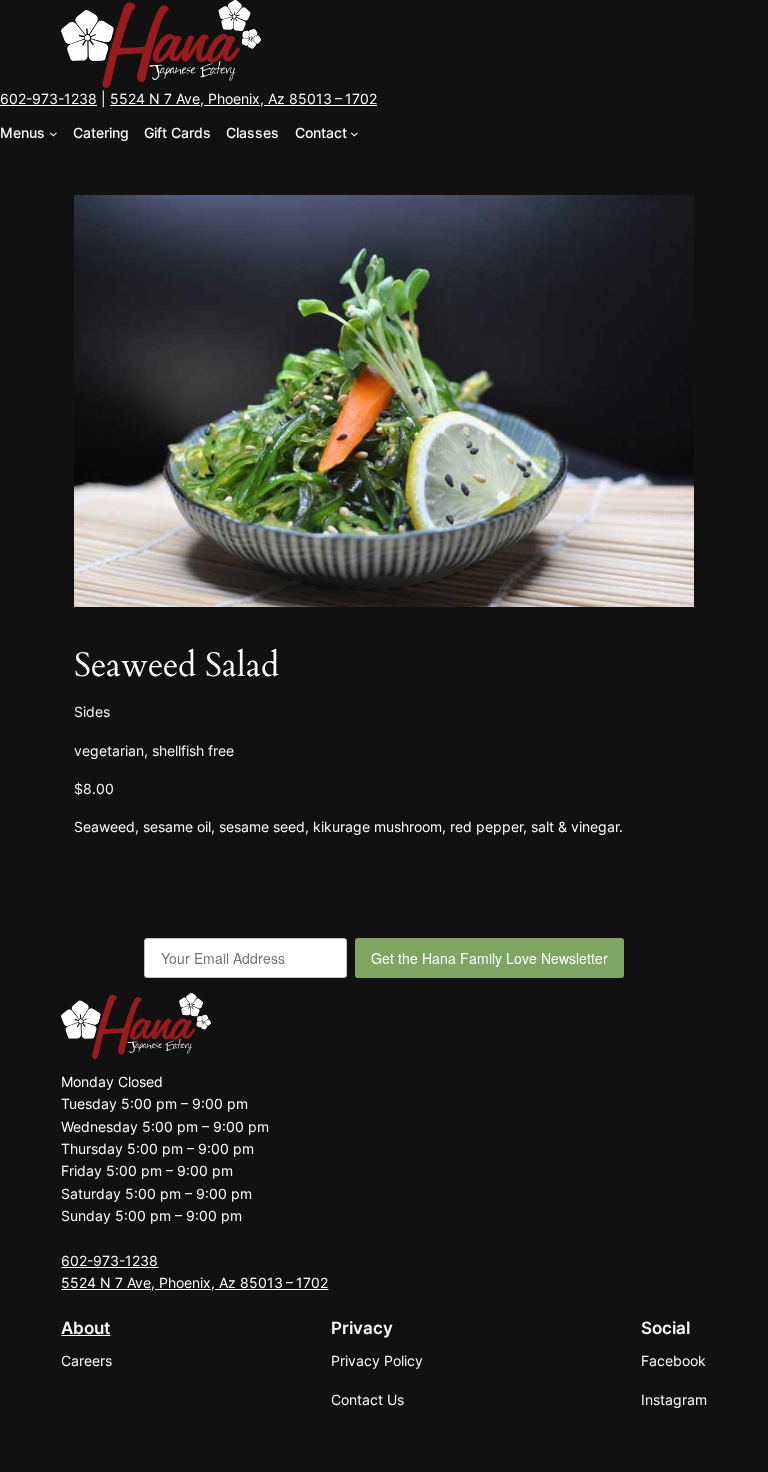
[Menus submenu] (53, 133)
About (85, 1328)
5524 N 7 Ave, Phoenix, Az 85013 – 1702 (243, 98)
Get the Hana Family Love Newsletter (489, 958)
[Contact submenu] (354, 133)
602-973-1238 (48, 98)
